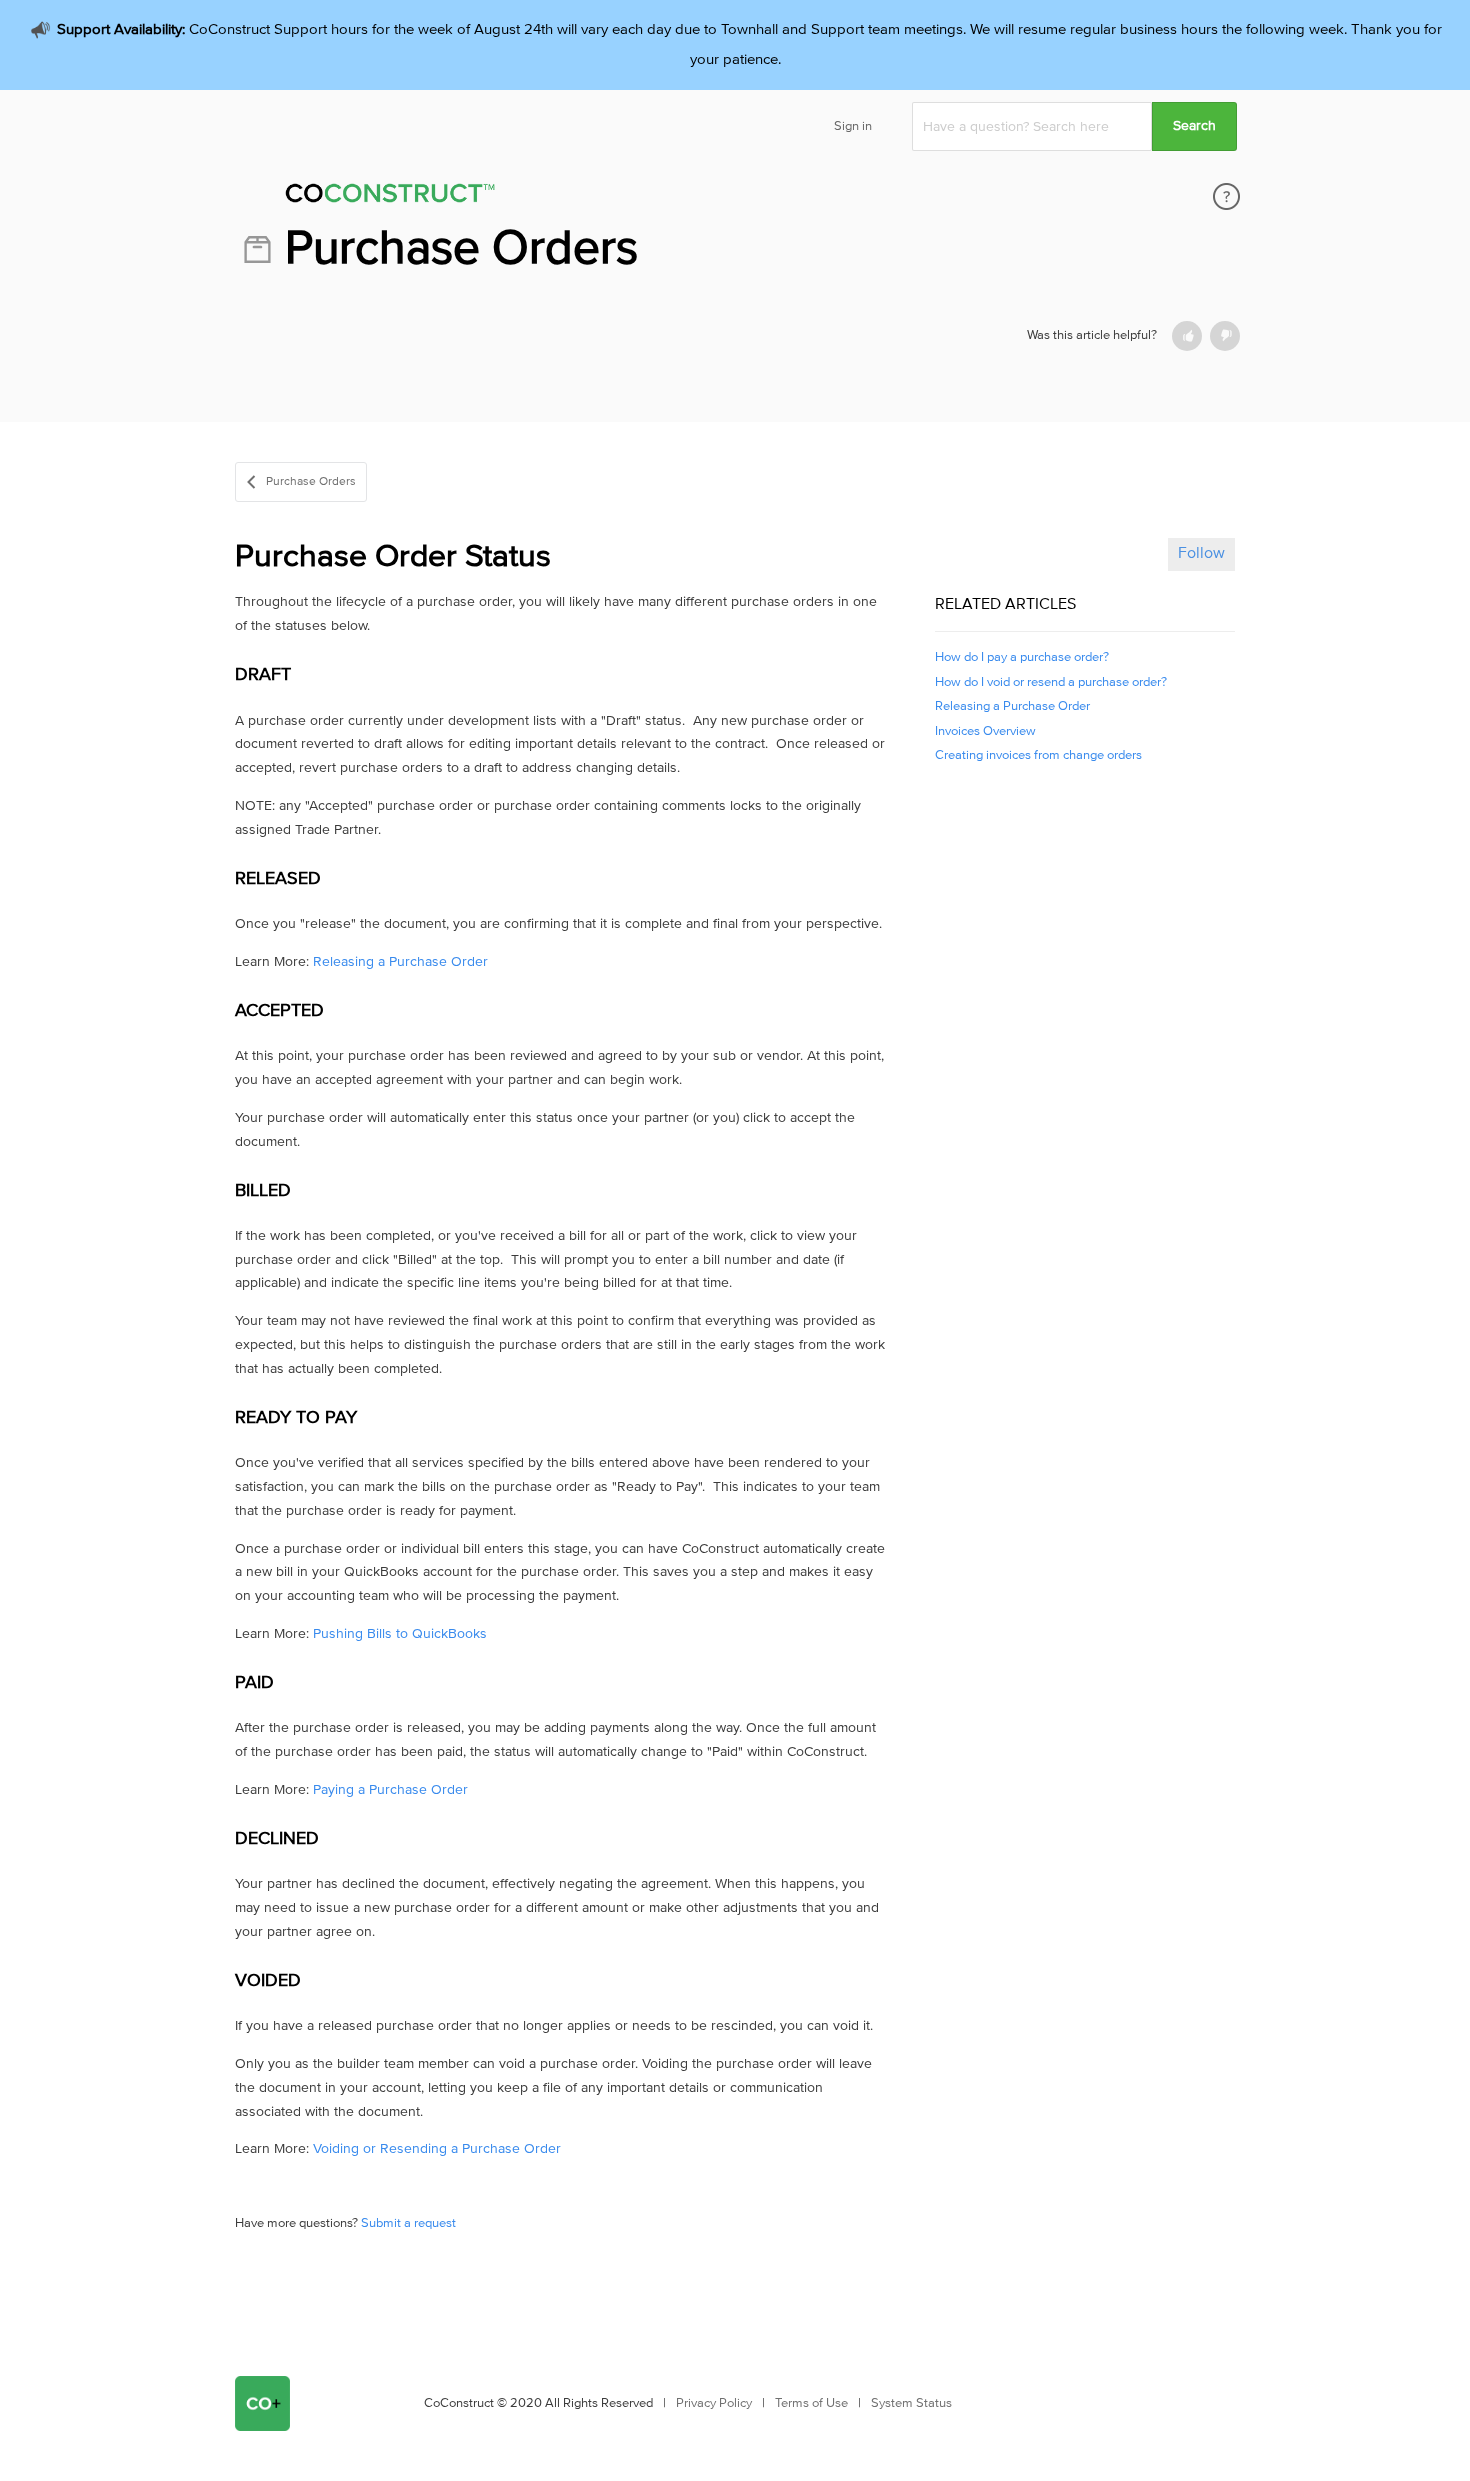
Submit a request (408, 2223)
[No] (1225, 336)
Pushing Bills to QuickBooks (400, 1634)
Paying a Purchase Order (390, 1790)
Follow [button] (1201, 553)
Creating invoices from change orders (1038, 755)
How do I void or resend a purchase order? (1051, 682)
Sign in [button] (853, 126)
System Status (911, 2403)
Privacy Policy (714, 2403)
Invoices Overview (985, 731)
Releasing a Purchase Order (400, 962)
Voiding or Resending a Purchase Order (437, 2149)
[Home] (524, 196)
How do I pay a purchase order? (1022, 657)
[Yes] (1187, 336)
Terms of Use (811, 2403)
